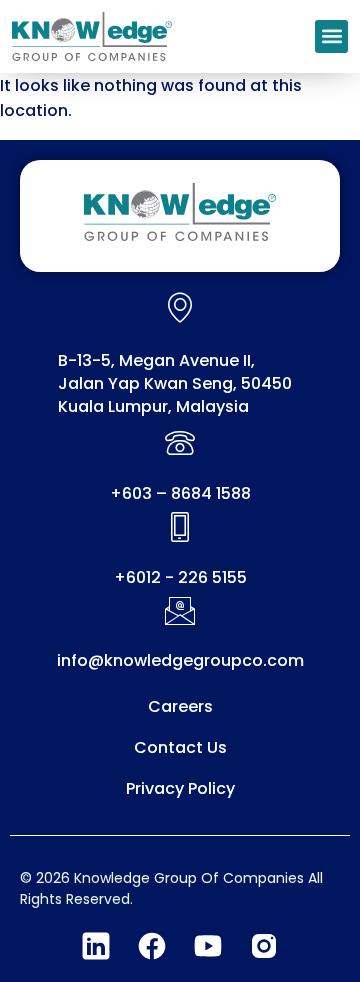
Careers (180, 706)
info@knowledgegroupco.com (180, 660)
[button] (331, 36)
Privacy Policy (180, 788)
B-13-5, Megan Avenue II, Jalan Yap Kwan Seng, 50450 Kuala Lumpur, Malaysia (175, 383)
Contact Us (180, 747)
